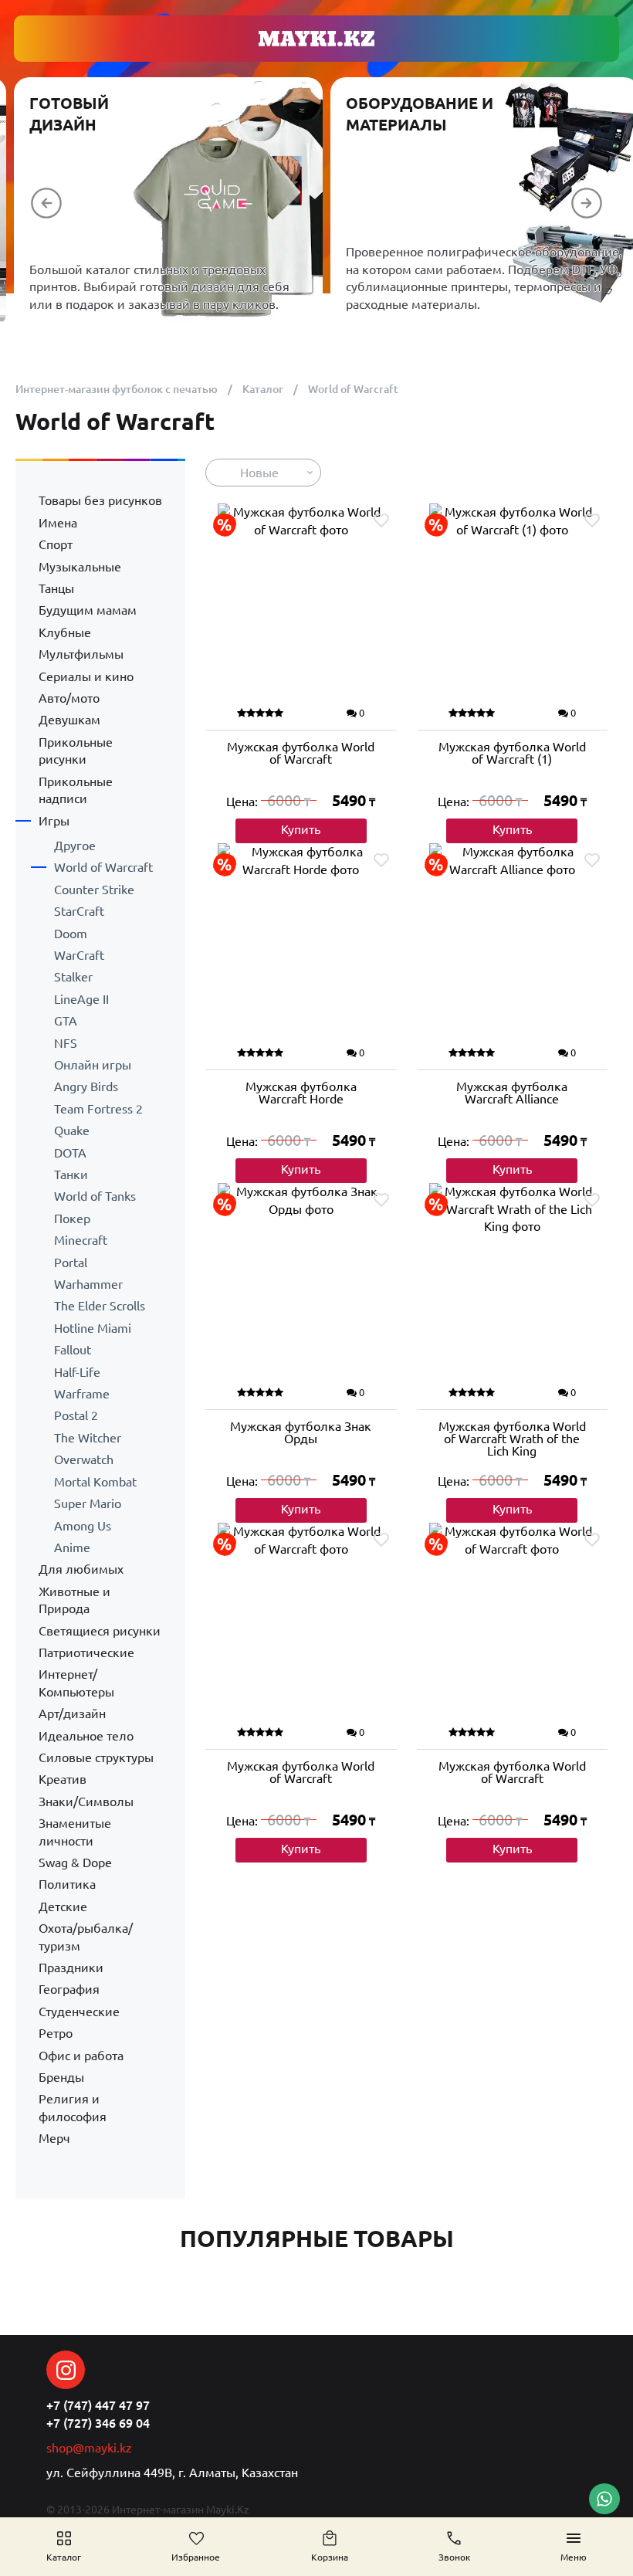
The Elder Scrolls (100, 1306)
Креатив (63, 1779)
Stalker (73, 977)
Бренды (61, 2077)
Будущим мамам (88, 610)
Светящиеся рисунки (100, 1631)
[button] (46, 203)
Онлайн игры (93, 1065)
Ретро (56, 2033)
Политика (67, 1884)
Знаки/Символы (86, 1802)
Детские (63, 1907)
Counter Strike (94, 890)
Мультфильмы (81, 654)
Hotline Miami (93, 1328)
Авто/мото (69, 698)
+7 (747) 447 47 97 (98, 2405)
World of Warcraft (103, 867)
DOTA (70, 1153)
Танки (71, 1174)
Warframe (82, 1394)
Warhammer (88, 1284)
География (69, 1989)
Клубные (65, 632)
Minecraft (81, 1240)
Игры (54, 821)
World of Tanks (95, 1196)
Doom (71, 934)
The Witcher (88, 1438)
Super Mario (88, 1503)
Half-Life (77, 1372)
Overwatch (84, 1459)
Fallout (73, 1350)
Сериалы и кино (86, 676)
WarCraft (79, 955)
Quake (72, 1130)
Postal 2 (76, 1415)
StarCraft (79, 911)
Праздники (71, 1968)
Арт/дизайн (72, 1713)
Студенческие (79, 2012)
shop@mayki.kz (89, 2448)
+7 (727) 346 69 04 (98, 2423)
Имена (58, 523)
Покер (72, 1219)
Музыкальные (80, 567)
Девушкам (69, 720)
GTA (66, 1021)
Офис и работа (81, 2056)
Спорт (56, 544)
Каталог (263, 389)
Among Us (83, 1526)
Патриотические (86, 1652)
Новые (259, 473)
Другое (75, 846)
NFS (66, 1043)
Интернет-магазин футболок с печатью (117, 389)
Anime (72, 1547)
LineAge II (81, 999)
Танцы (56, 588)
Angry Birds (86, 1086)
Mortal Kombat (95, 1482)
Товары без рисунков (100, 500)
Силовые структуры (96, 1757)
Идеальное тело (86, 1736)
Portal (71, 1263)
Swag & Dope (75, 1863)
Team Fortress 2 (98, 1109)
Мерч (54, 2138)
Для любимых (81, 1569)
